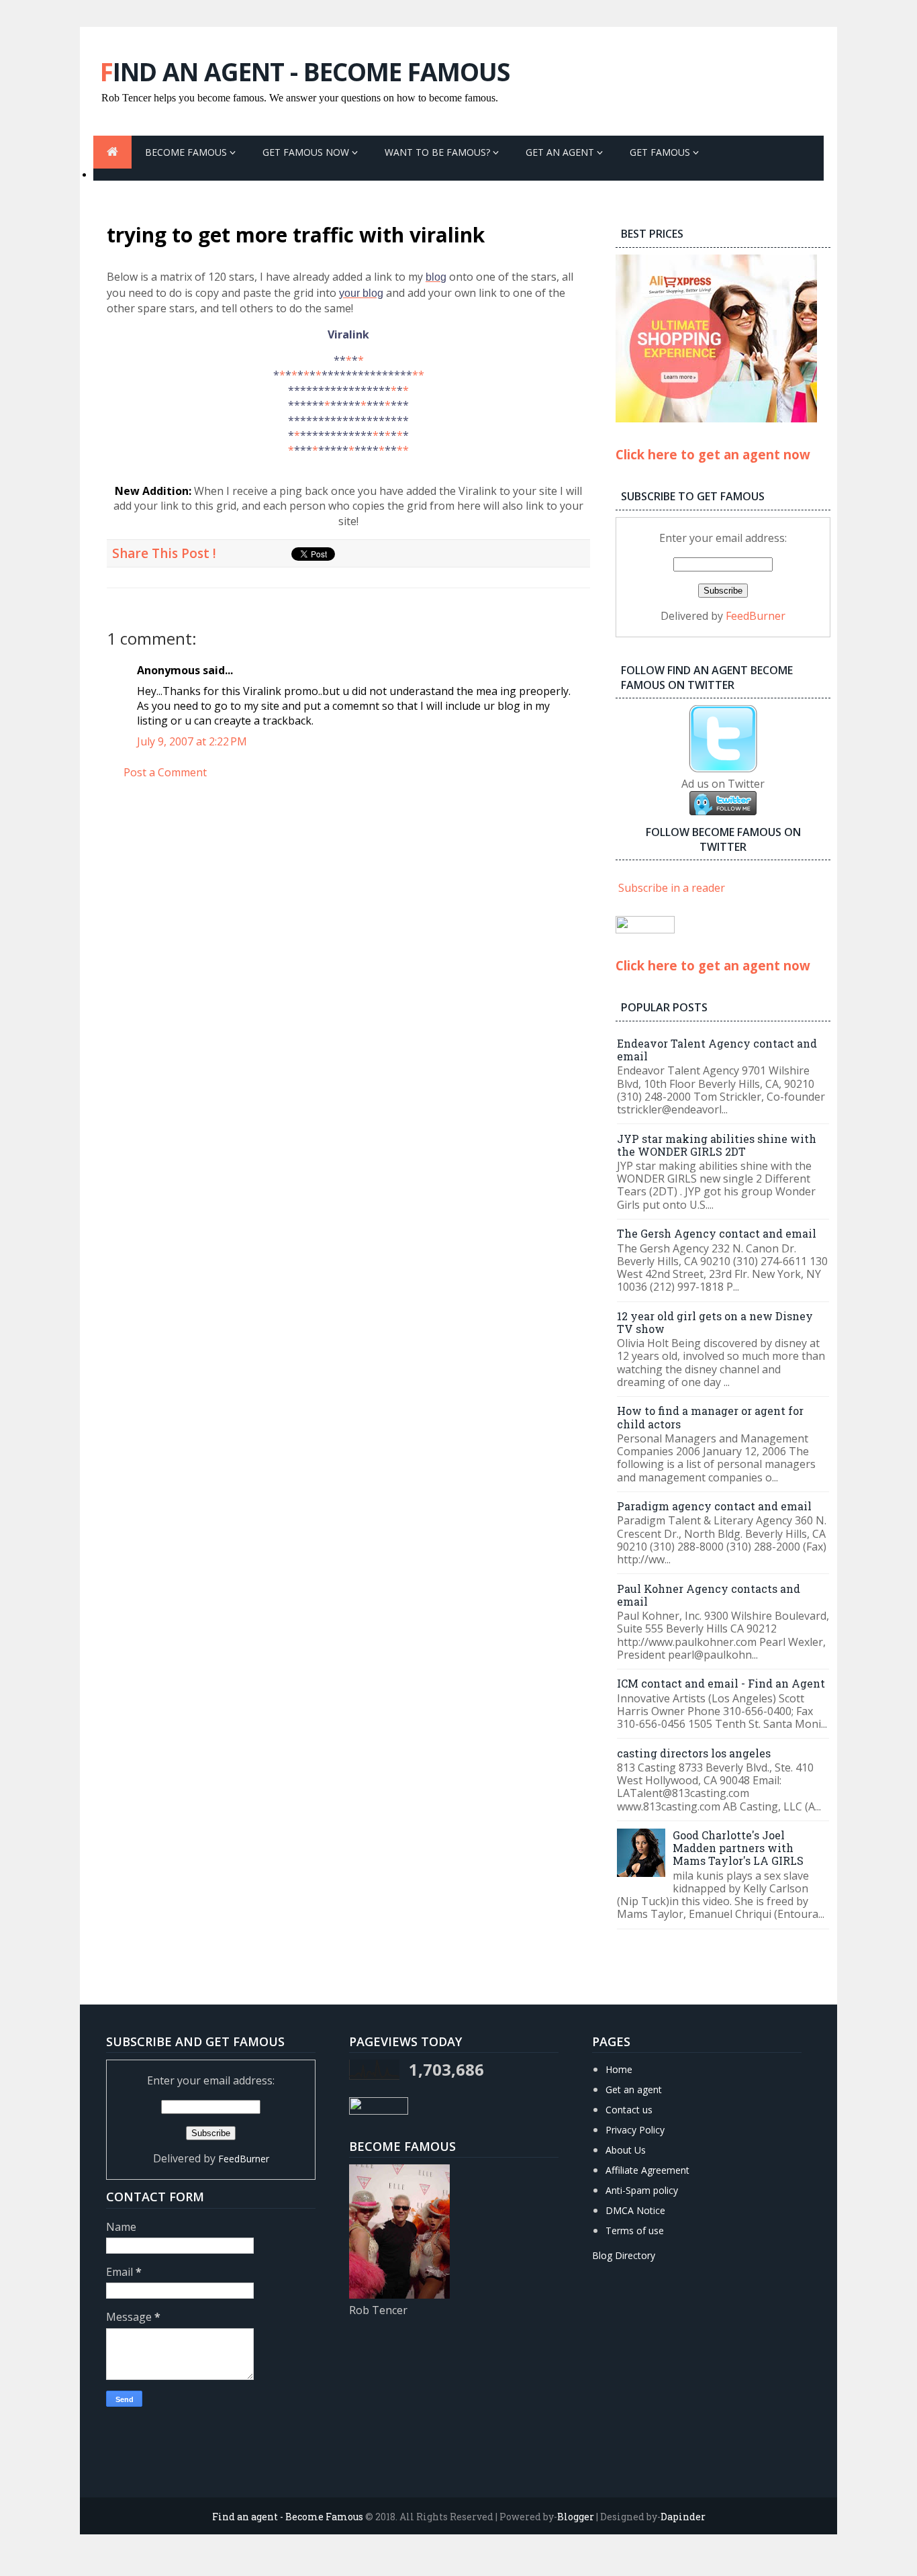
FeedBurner (756, 616)
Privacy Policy (635, 2130)
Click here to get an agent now (713, 454)
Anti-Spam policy (642, 2190)
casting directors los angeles (694, 1753)
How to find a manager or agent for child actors (710, 1417)
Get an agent (634, 2089)
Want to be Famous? (439, 152)
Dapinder (683, 2517)
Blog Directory (624, 2255)
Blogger (576, 2517)
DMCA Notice (635, 2210)
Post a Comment (165, 772)
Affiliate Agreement (647, 2170)
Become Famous (187, 152)
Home (619, 2069)
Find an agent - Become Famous (305, 72)
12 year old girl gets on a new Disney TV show (715, 1322)
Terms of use (635, 2230)
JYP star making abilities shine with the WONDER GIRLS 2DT (717, 1145)
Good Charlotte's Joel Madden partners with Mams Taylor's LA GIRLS (738, 1848)
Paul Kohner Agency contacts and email (709, 1595)
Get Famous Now (307, 152)
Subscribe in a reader (672, 888)
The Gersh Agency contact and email (717, 1233)
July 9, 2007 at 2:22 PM (192, 741)
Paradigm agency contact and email (714, 1506)
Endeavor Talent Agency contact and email (717, 1050)
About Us (626, 2150)
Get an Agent (561, 152)
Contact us (629, 2110)
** (418, 375)
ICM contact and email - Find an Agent (721, 1683)
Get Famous (661, 152)
